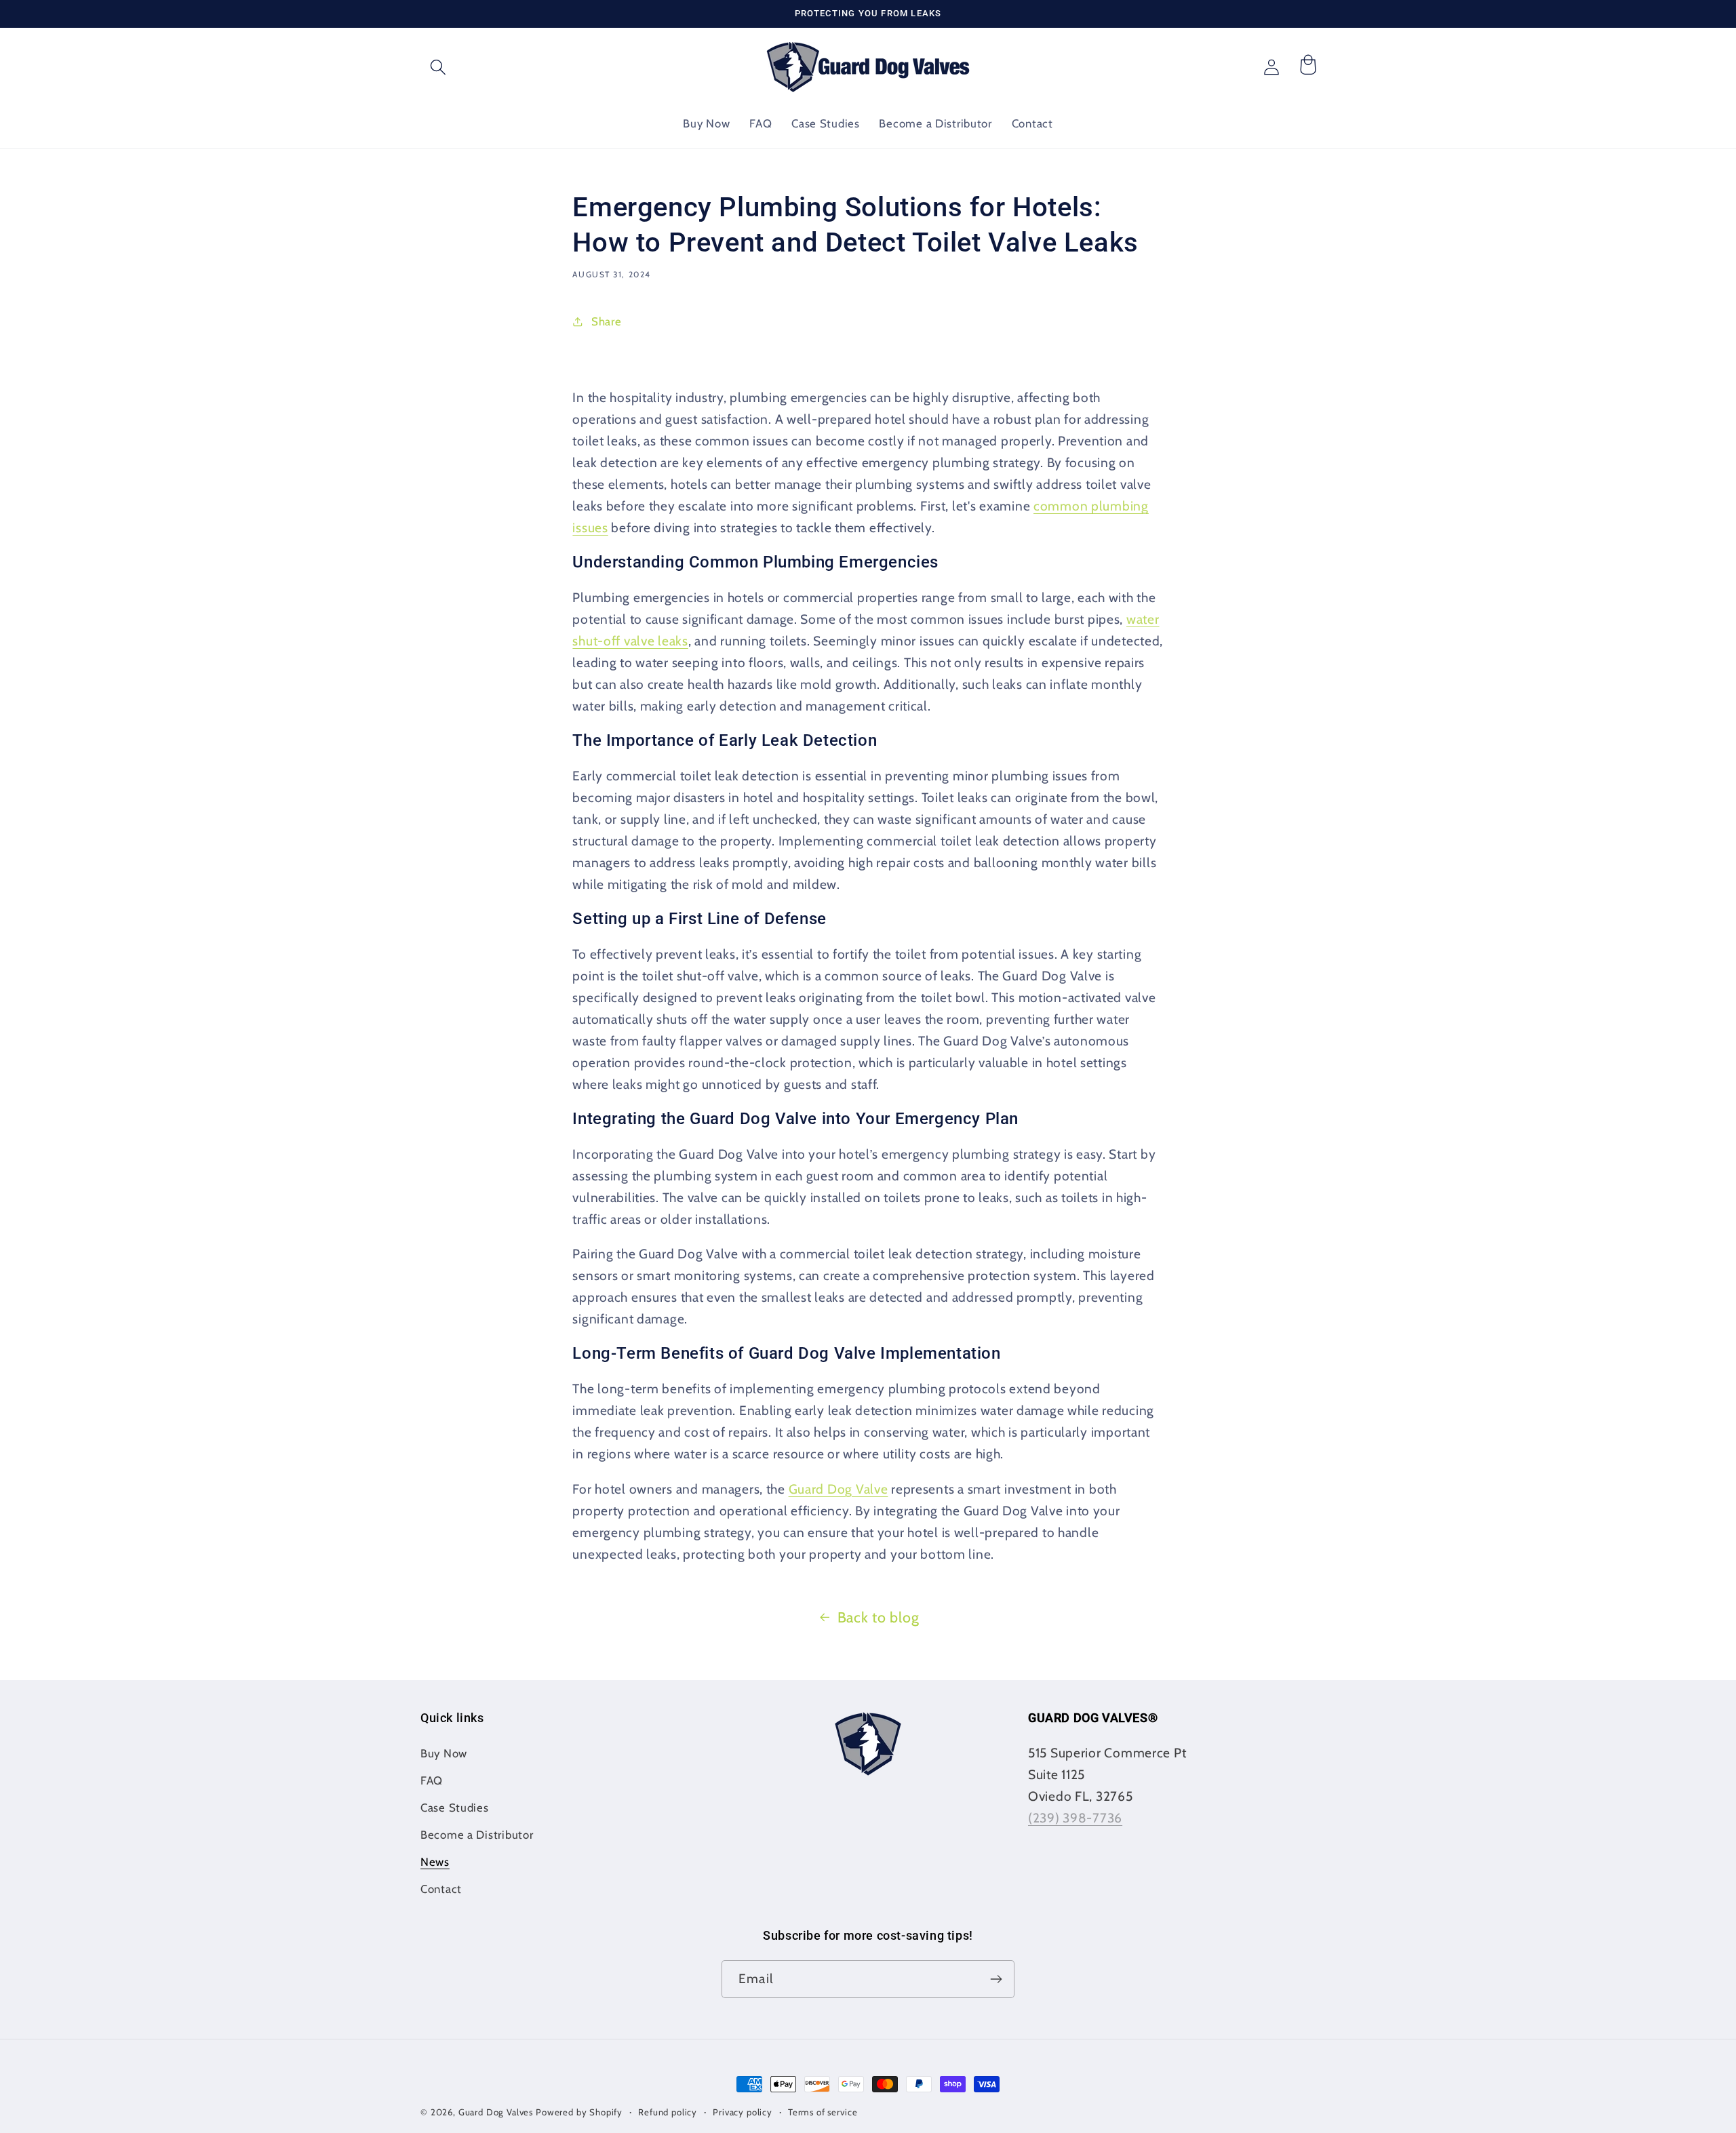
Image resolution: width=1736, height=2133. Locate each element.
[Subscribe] (996, 1979)
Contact (441, 1889)
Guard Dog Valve (839, 1489)
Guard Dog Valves (496, 2112)
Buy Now (444, 1753)
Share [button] (606, 321)
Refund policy (668, 2112)
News (435, 1862)
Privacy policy (743, 2112)
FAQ (432, 1780)
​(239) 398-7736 (1075, 1818)
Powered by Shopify (579, 2112)
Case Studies (455, 1808)
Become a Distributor (477, 1835)
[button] (438, 67)
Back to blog (879, 1617)
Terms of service (823, 2112)
